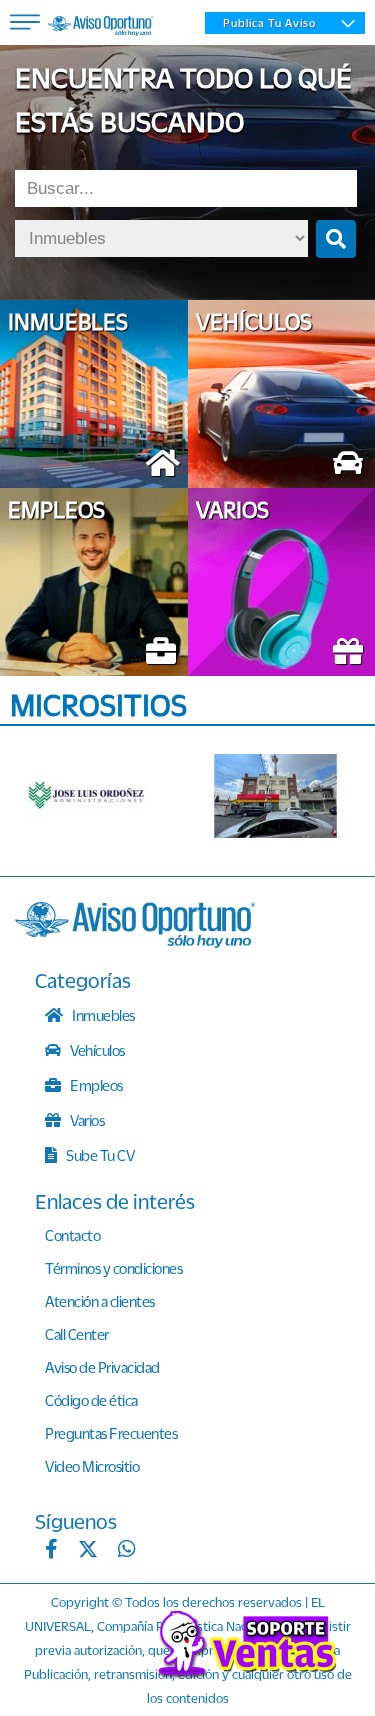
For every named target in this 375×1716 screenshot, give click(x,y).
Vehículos (96, 1050)
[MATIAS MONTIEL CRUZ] (279, 796)
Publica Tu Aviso (269, 23)
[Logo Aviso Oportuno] (100, 28)
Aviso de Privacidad (102, 1367)
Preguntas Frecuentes (111, 1433)
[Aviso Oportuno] (135, 942)
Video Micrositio (92, 1466)
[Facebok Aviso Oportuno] (51, 1551)
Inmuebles (102, 1015)
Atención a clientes (100, 1301)
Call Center (77, 1334)
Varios (86, 1120)
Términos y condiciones (113, 1268)
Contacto (72, 1235)
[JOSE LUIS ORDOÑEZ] (91, 796)
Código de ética (91, 1400)
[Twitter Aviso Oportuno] (88, 1551)
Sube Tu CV (99, 1155)
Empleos (95, 1085)
